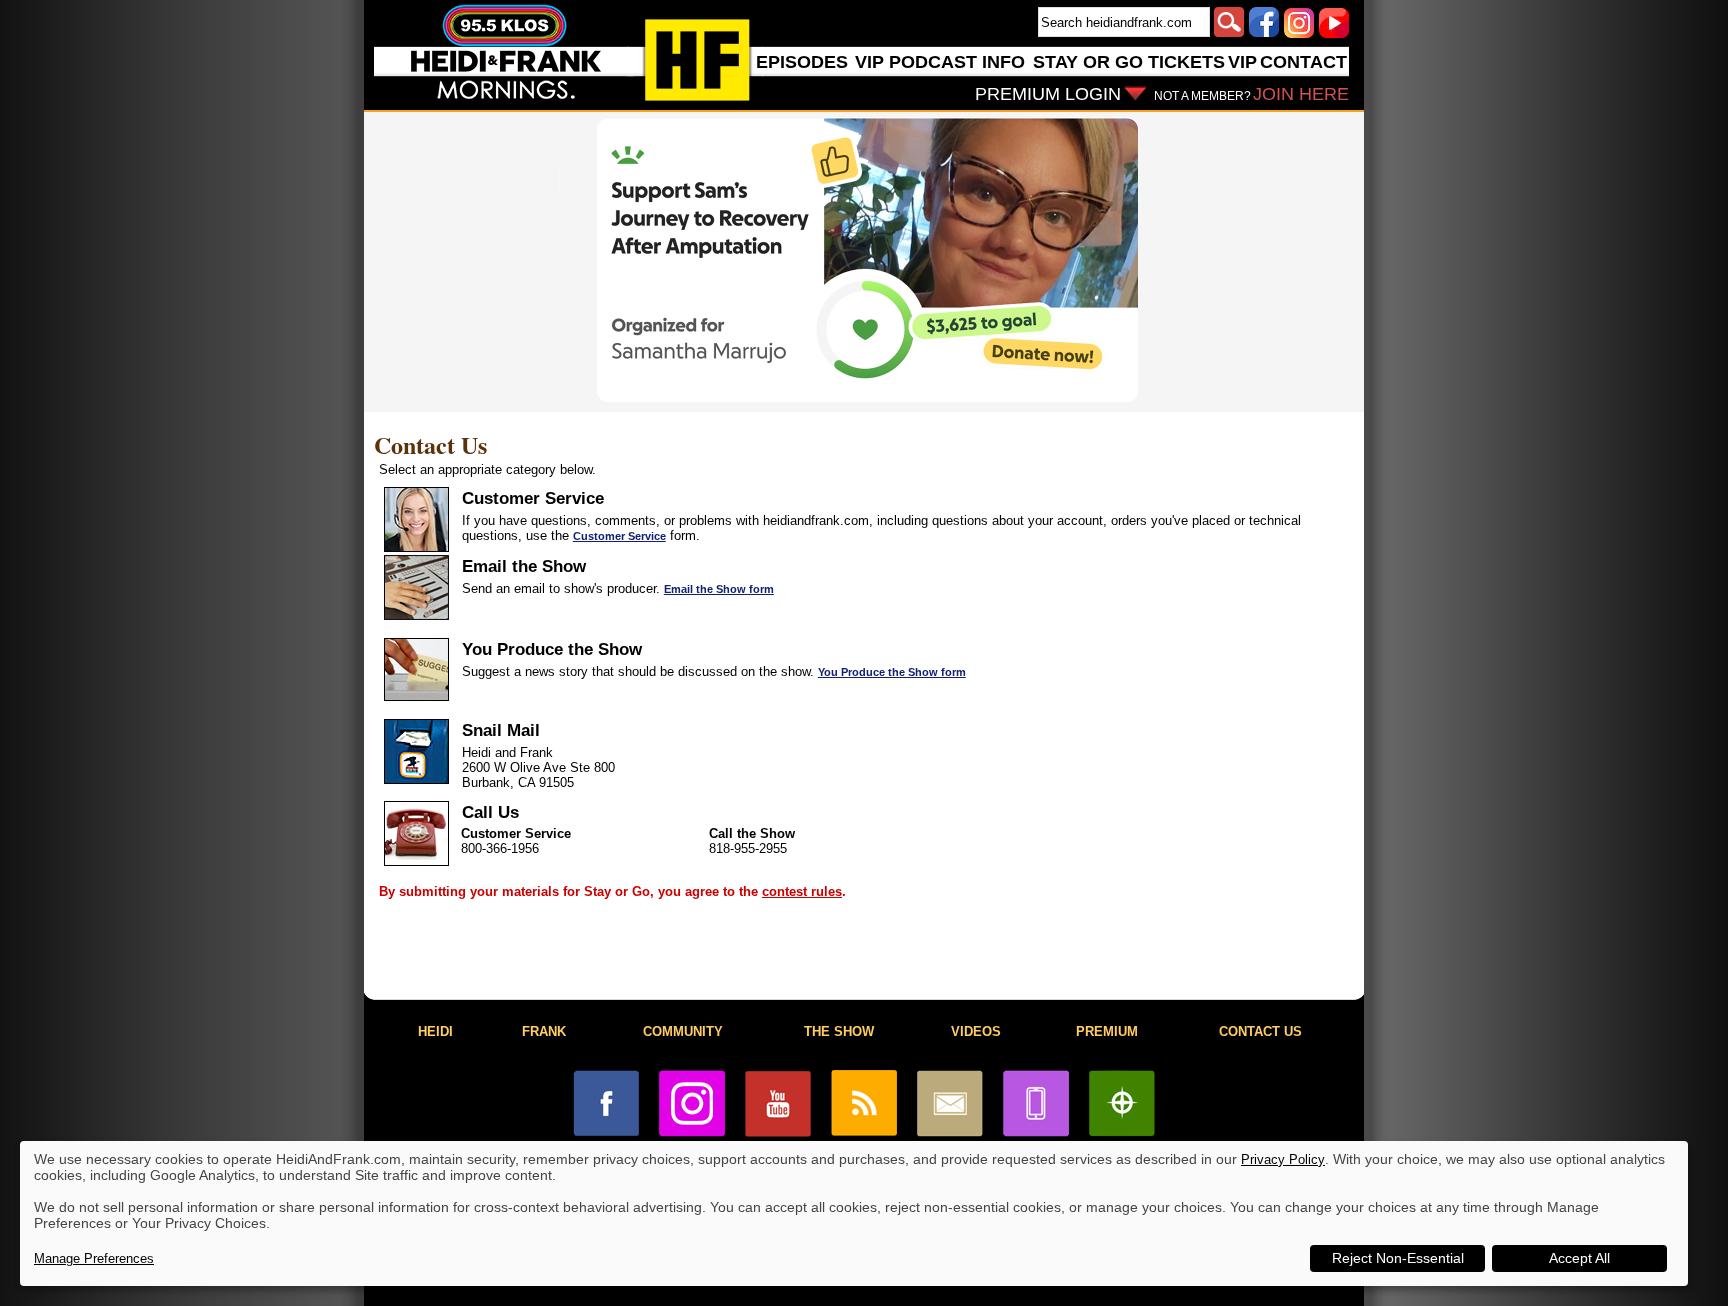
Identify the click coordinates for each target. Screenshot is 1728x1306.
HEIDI (435, 1031)
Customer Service (619, 536)
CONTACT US (1260, 1031)
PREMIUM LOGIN (1048, 94)
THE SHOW (839, 1031)
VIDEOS (976, 1031)
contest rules (802, 891)
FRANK (544, 1031)
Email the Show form (719, 589)
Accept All (1579, 1258)
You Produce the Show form (892, 672)
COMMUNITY (683, 1031)
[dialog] (854, 1213)
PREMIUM (1107, 1031)
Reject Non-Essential (1398, 1258)
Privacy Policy (1283, 1159)
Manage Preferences (94, 1258)
